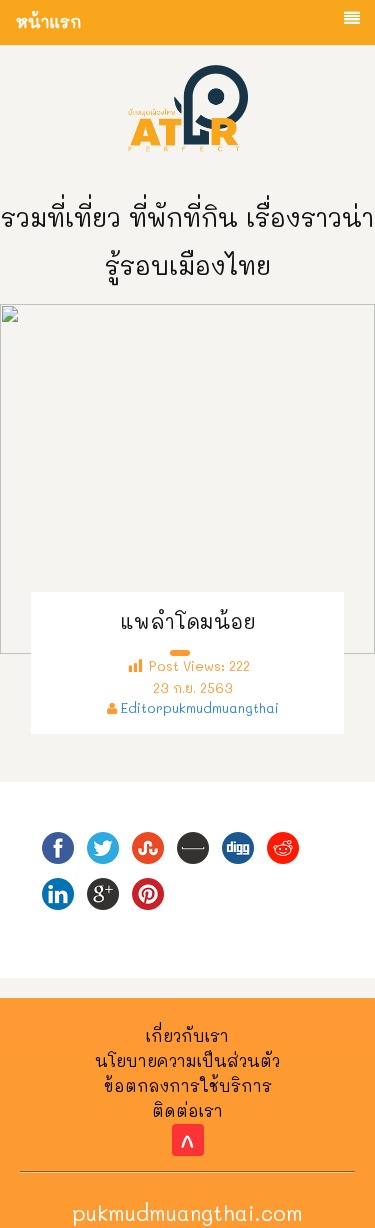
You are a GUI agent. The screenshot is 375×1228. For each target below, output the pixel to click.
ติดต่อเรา (187, 1110)
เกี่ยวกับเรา (187, 1035)
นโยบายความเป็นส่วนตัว (187, 1060)
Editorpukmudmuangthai (200, 707)
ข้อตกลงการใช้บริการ (188, 1085)
